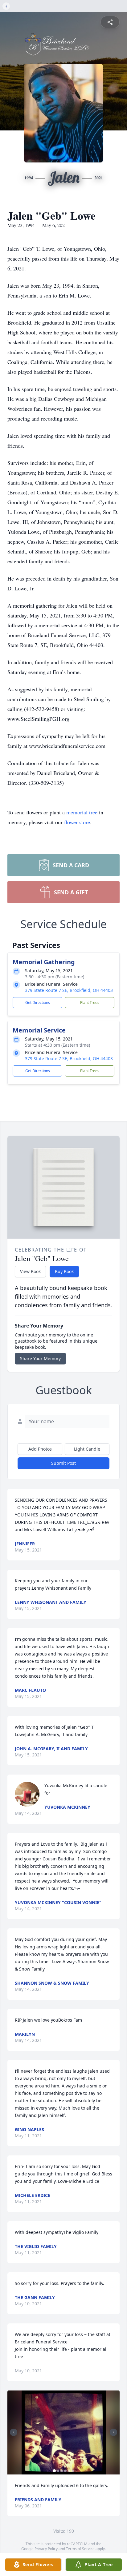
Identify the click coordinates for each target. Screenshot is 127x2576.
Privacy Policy (46, 2549)
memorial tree (82, 812)
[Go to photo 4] (65, 2471)
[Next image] (113, 2432)
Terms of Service (80, 2549)
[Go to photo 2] (58, 2471)
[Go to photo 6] (73, 2471)
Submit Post (63, 1463)
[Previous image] (14, 2432)
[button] (64, 2432)
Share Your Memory (40, 1358)
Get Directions (38, 1002)
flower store (77, 822)
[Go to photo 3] (62, 2471)
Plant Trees (90, 1002)
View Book (30, 1271)
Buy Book (64, 1271)
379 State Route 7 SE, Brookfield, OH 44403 (69, 990)
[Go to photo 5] (69, 2471)
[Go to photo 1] (54, 2471)
